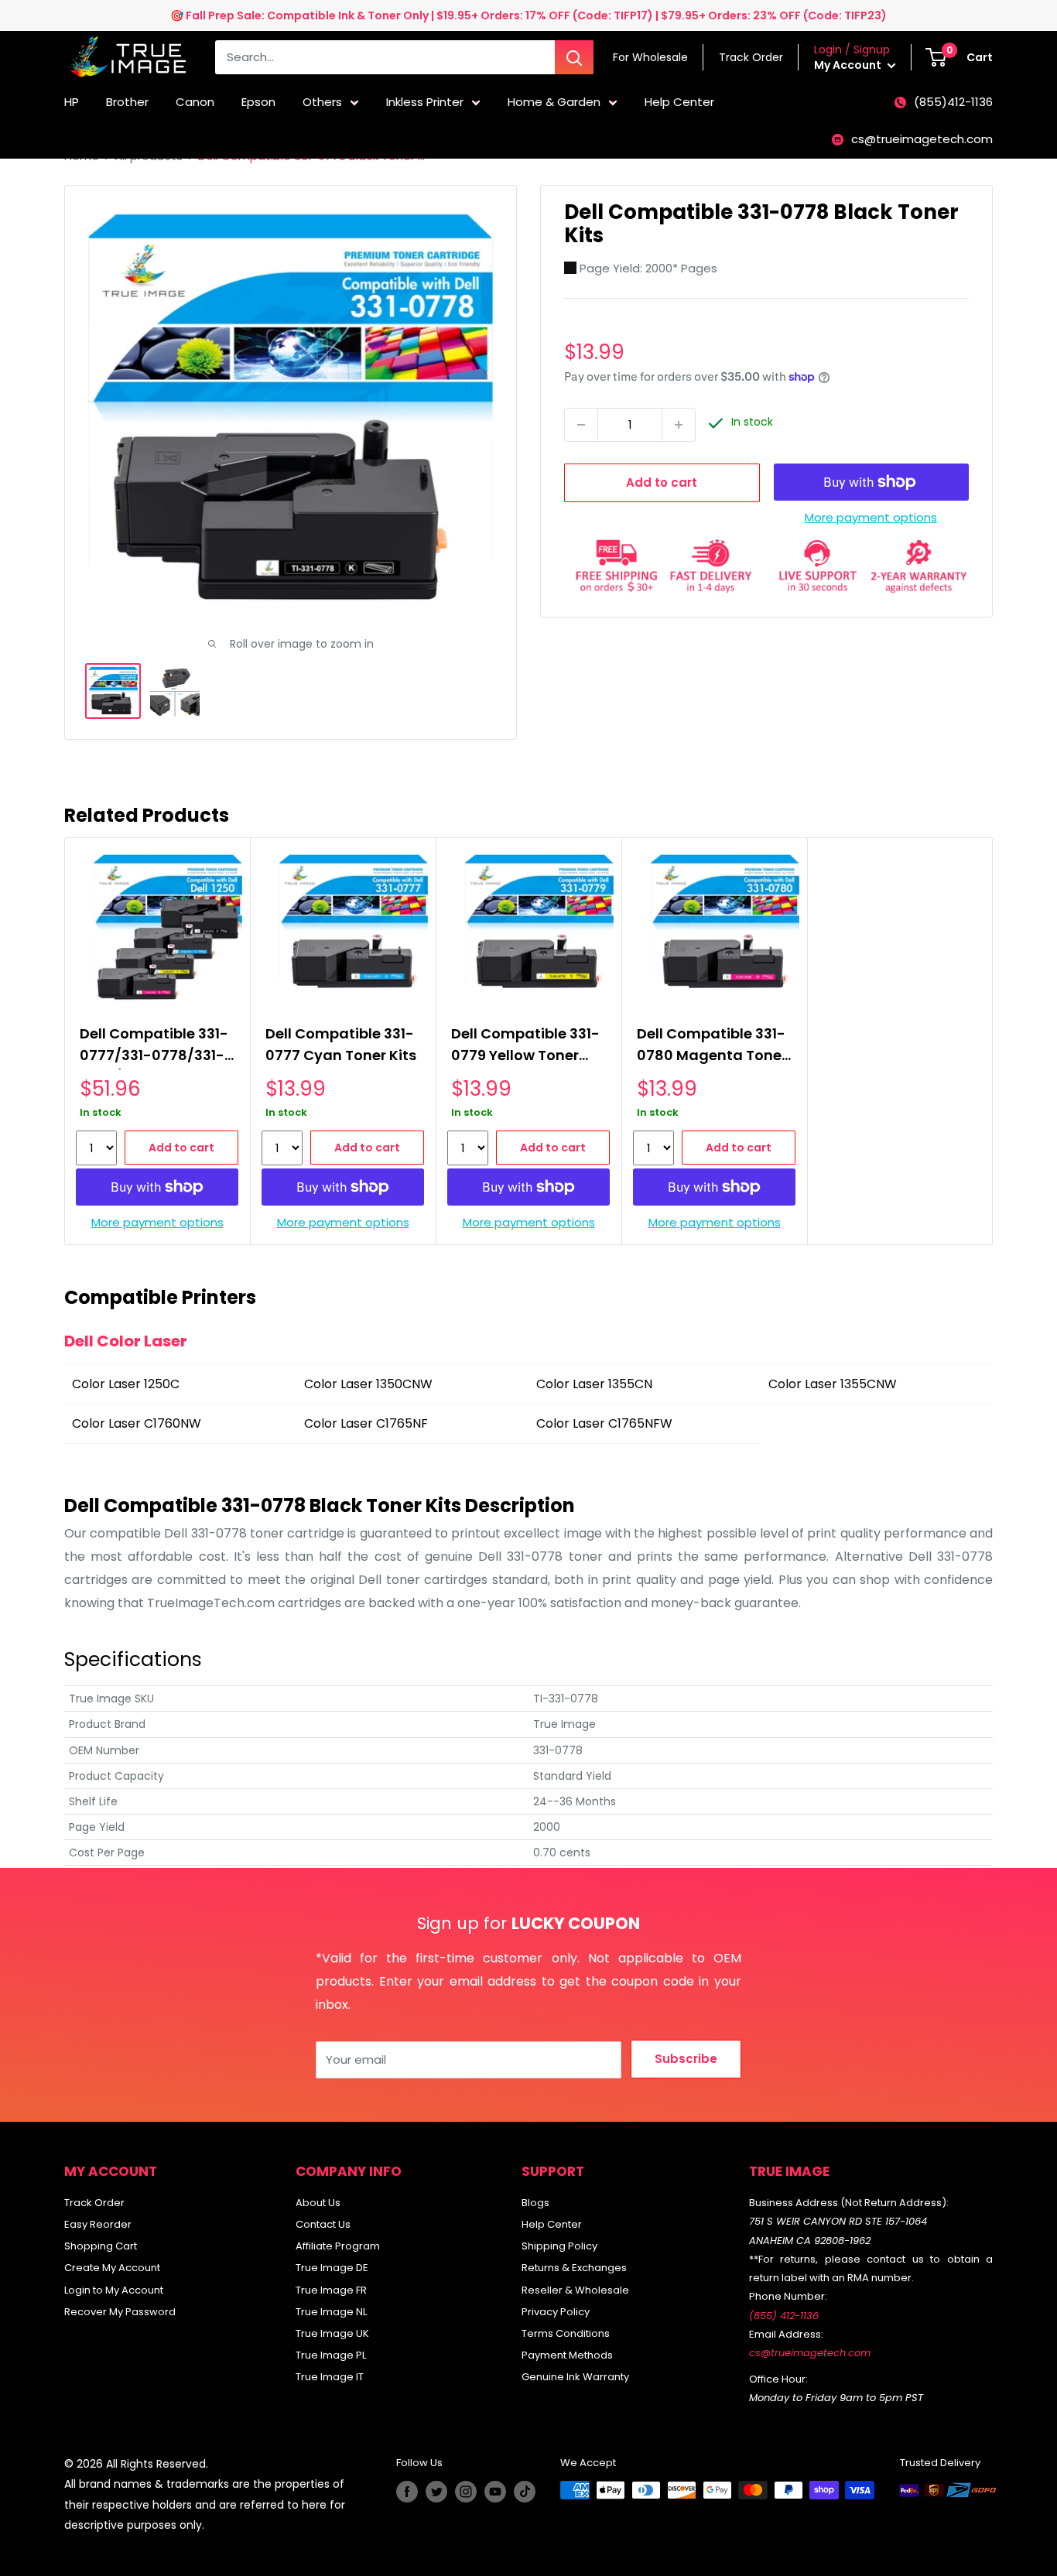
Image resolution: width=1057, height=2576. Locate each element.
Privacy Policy (556, 2312)
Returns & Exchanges (574, 2268)
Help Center (679, 102)
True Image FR (331, 2290)
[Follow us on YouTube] (495, 2492)
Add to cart (662, 482)
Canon (195, 102)
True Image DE (332, 2268)
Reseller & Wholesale (575, 2290)
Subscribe (686, 2059)
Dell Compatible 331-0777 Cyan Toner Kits (341, 1044)
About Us (318, 2203)
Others (322, 102)
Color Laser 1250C (126, 1384)
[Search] (574, 57)
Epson (258, 102)
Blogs (535, 2203)
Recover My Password (120, 2312)
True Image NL (331, 2312)
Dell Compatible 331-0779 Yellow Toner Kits (525, 1047)
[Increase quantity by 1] (679, 425)
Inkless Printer (425, 102)
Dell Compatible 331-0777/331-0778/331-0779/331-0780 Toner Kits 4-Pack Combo (156, 1047)
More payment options (871, 517)
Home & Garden (554, 102)
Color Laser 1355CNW (833, 1384)
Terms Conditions (566, 2333)
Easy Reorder (98, 2224)
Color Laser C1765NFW (604, 1423)
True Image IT (330, 2377)
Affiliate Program (338, 2246)
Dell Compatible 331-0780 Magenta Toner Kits (712, 1047)
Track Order (94, 2203)
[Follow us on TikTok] (525, 2492)
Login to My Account (114, 2290)
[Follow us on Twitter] (436, 2492)
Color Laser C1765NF (366, 1423)
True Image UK (332, 2333)
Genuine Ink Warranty (575, 2377)
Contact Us (323, 2224)
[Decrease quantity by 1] (581, 425)
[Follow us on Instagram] (466, 2492)
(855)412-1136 (953, 102)
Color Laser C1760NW (137, 1423)
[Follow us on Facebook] (407, 2492)
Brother (127, 102)
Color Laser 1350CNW (368, 1384)
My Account (849, 65)
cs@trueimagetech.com (922, 139)
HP (72, 102)
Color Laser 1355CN (594, 1384)
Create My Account (112, 2268)
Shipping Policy (559, 2246)
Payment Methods (567, 2355)
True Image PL (331, 2355)
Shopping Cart (101, 2246)
